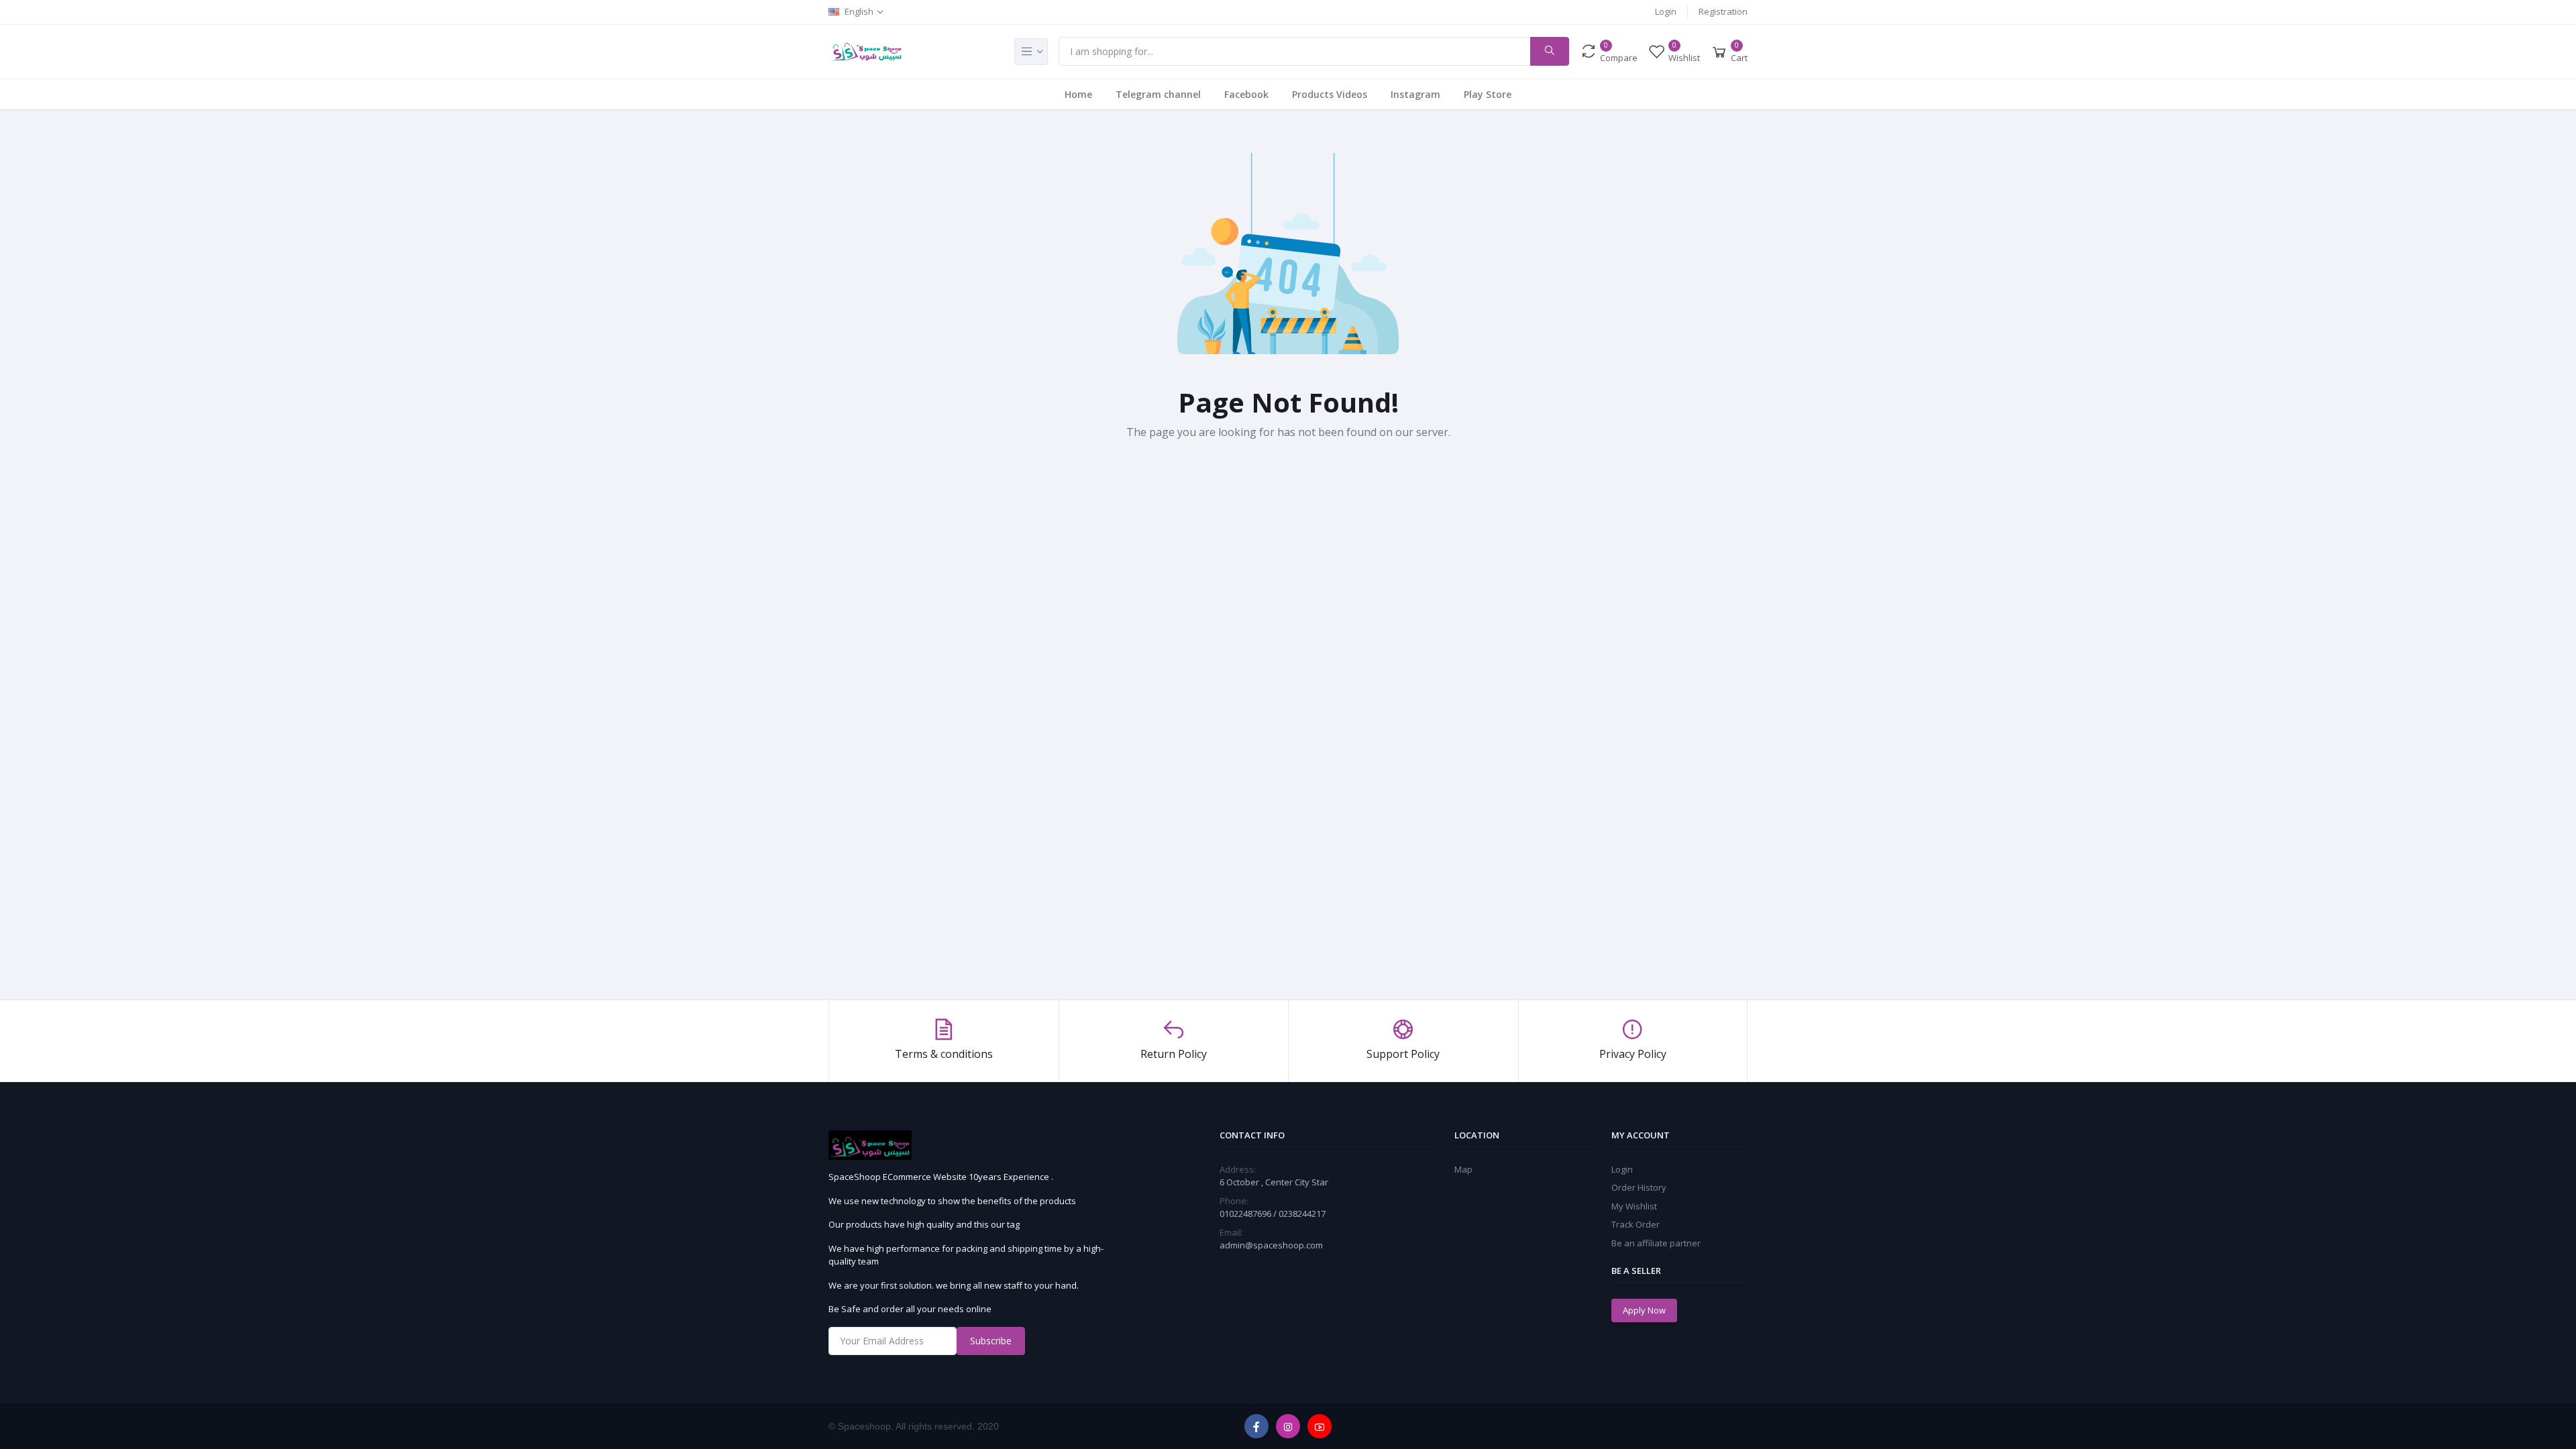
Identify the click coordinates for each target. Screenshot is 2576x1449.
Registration (1723, 11)
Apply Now (1644, 1310)
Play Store (1488, 94)
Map (1463, 1169)
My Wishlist (1634, 1206)
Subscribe (991, 1341)
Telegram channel (1158, 94)
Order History (1639, 1187)
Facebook (1246, 94)
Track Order (1635, 1224)
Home (1078, 94)
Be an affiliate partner (1656, 1243)
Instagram (1415, 94)
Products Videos (1330, 94)
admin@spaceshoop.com (1271, 1245)
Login (1666, 11)
